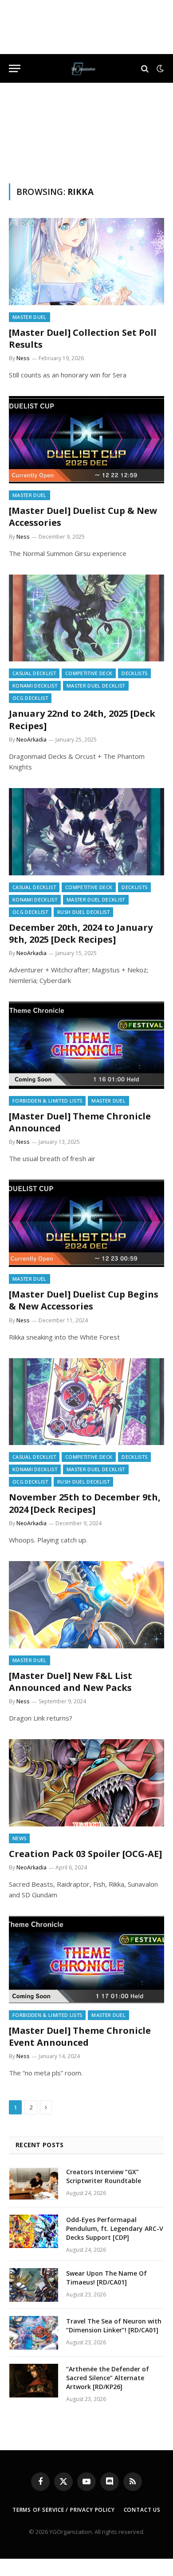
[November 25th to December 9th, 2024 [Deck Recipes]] (86, 1402)
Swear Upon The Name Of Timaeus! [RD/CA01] (106, 2278)
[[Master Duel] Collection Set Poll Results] (86, 262)
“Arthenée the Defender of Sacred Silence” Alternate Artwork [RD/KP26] (108, 2378)
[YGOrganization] (83, 68)
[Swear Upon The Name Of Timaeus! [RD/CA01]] (34, 2285)
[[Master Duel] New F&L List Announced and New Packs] (86, 1605)
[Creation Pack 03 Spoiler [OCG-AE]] (86, 1783)
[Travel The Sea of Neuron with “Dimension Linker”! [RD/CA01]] (34, 2333)
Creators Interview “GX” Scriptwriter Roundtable (104, 2176)
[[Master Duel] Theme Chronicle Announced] (86, 1045)
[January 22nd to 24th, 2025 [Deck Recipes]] (86, 618)
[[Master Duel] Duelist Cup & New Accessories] (86, 440)
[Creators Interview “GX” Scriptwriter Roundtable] (34, 2184)
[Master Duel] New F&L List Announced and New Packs (71, 1682)
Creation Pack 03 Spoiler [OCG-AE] (85, 1854)
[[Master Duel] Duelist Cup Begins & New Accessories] (86, 1223)
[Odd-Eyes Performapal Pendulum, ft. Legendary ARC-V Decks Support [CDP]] (34, 2231)
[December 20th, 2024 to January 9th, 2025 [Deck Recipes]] (86, 832)
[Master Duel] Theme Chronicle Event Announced (80, 2036)
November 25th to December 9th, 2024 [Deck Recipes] (85, 1503)
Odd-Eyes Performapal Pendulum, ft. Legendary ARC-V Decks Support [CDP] (115, 2228)
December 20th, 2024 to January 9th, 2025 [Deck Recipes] (81, 933)
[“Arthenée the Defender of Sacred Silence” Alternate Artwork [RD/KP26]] (34, 2381)
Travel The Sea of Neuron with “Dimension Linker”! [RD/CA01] (114, 2325)
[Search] (145, 68)
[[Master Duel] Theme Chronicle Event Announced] (86, 1960)
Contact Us (142, 2510)
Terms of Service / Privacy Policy (64, 2510)
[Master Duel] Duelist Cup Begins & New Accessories (84, 1300)
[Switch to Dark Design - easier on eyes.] (159, 69)
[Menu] (15, 68)
